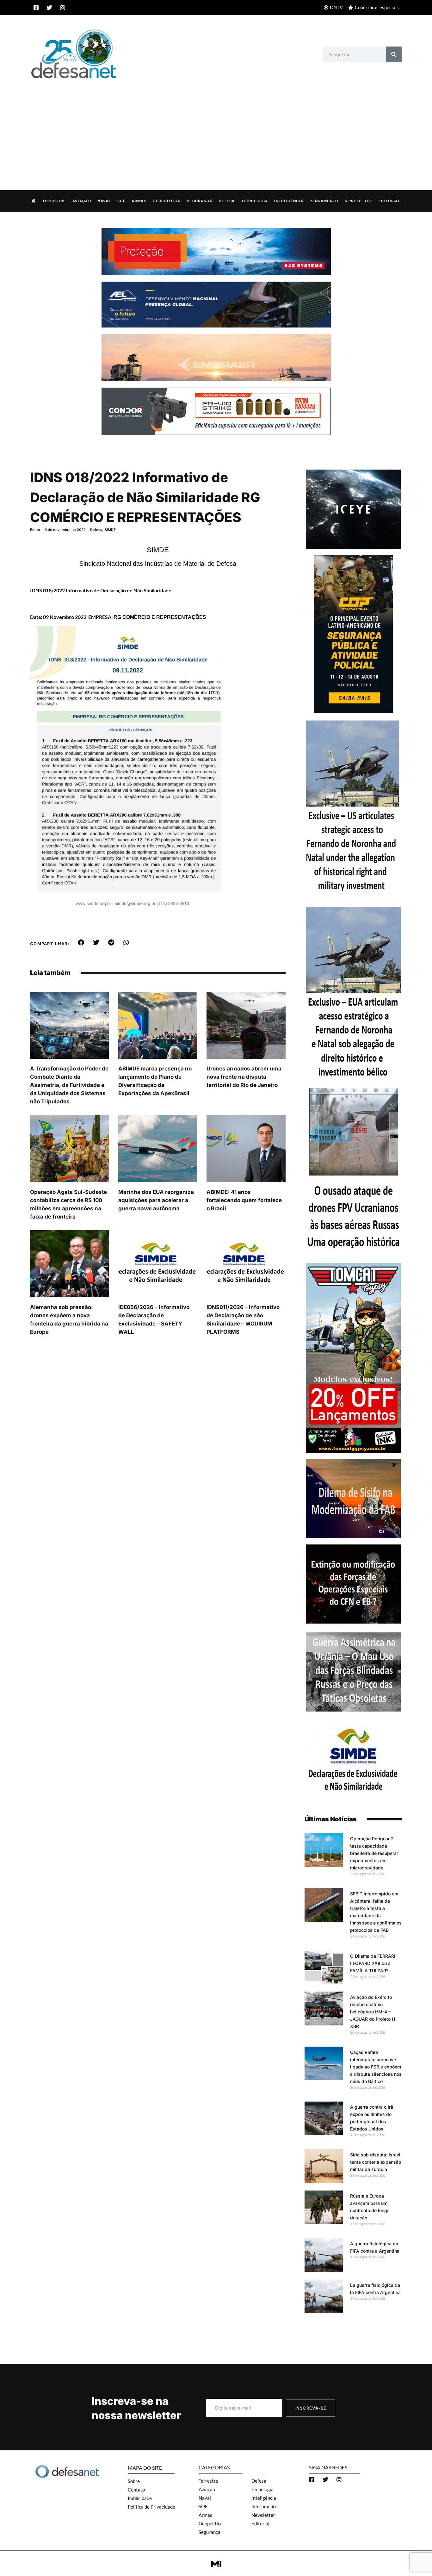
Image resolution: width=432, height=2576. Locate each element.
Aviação (82, 201)
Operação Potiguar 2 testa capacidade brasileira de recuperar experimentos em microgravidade (374, 1853)
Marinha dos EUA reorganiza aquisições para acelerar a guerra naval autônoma (156, 1200)
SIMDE (110, 530)
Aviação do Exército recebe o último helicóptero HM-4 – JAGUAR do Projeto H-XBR (373, 2012)
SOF (121, 201)
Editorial (389, 201)
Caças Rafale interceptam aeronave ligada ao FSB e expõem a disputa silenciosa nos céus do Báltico (376, 2067)
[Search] (394, 54)
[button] (81, 943)
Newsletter (358, 201)
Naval (104, 201)
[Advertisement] (216, 128)
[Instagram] (63, 8)
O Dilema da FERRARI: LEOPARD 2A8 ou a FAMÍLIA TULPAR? (373, 1963)
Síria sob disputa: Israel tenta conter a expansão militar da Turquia (376, 2162)
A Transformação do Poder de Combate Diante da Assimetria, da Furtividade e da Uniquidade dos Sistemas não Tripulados (69, 1085)
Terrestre (54, 201)
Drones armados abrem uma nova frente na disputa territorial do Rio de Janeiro (244, 1077)
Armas (139, 201)
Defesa (227, 201)
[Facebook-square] (36, 8)
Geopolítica (167, 201)
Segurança (200, 201)
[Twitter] (49, 8)
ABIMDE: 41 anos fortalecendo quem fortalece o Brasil (244, 1200)
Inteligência (289, 201)
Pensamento (324, 201)
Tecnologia (255, 201)
